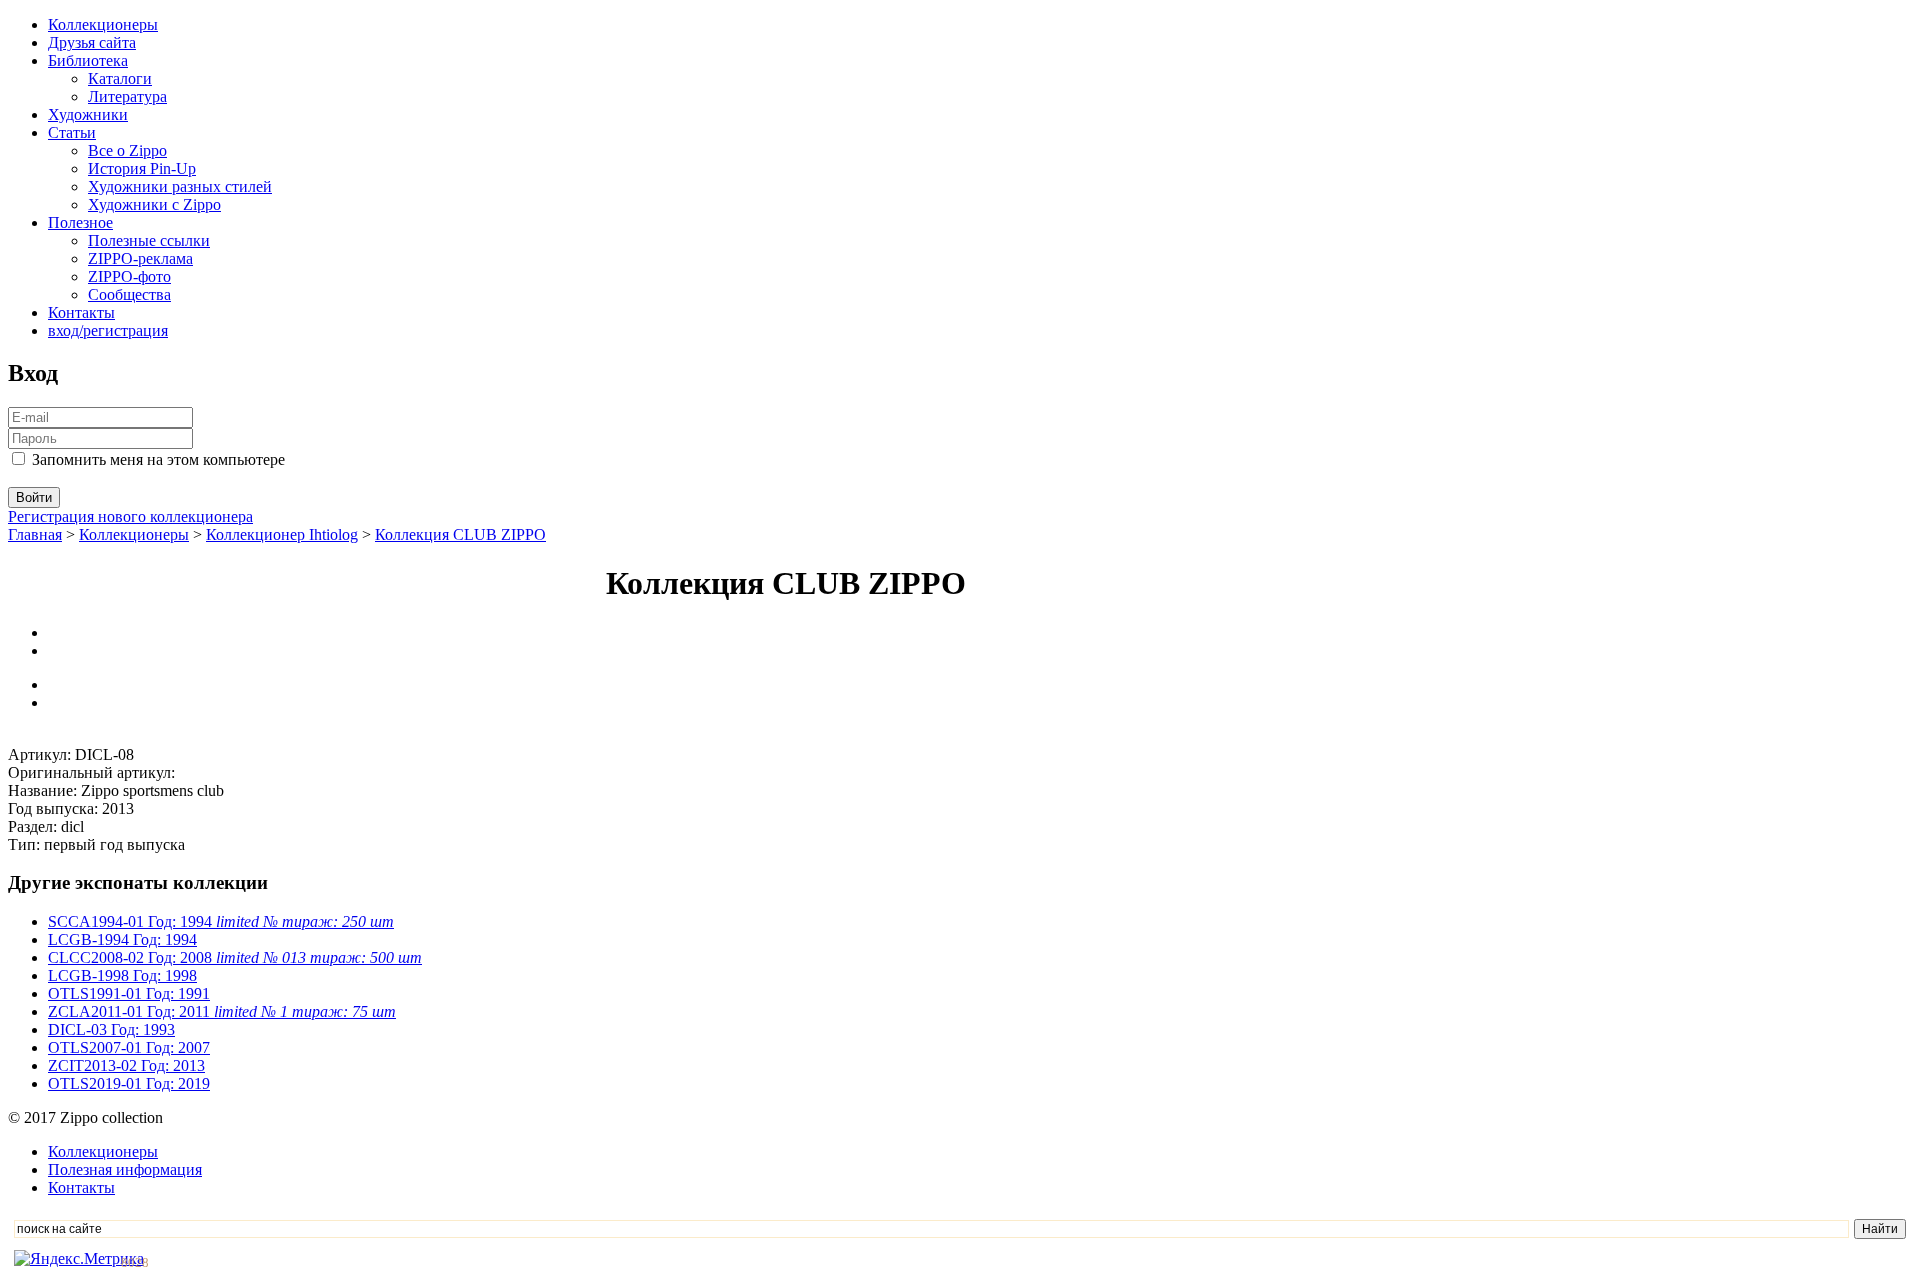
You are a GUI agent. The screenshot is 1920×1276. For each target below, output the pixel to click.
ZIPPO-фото (129, 276)
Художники (88, 114)
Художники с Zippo (154, 204)
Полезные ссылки (149, 240)
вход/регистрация (108, 330)
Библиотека (88, 60)
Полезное (80, 222)
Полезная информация (125, 1169)
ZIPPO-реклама (140, 258)
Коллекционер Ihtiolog (282, 534)
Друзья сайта (92, 42)
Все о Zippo (127, 150)
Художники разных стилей (180, 186)
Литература (127, 96)
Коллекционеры (103, 24)
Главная (35, 534)
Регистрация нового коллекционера (130, 516)
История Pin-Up (142, 168)
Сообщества (129, 294)
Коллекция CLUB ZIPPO (460, 534)
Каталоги (120, 78)
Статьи (72, 132)
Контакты (81, 312)
